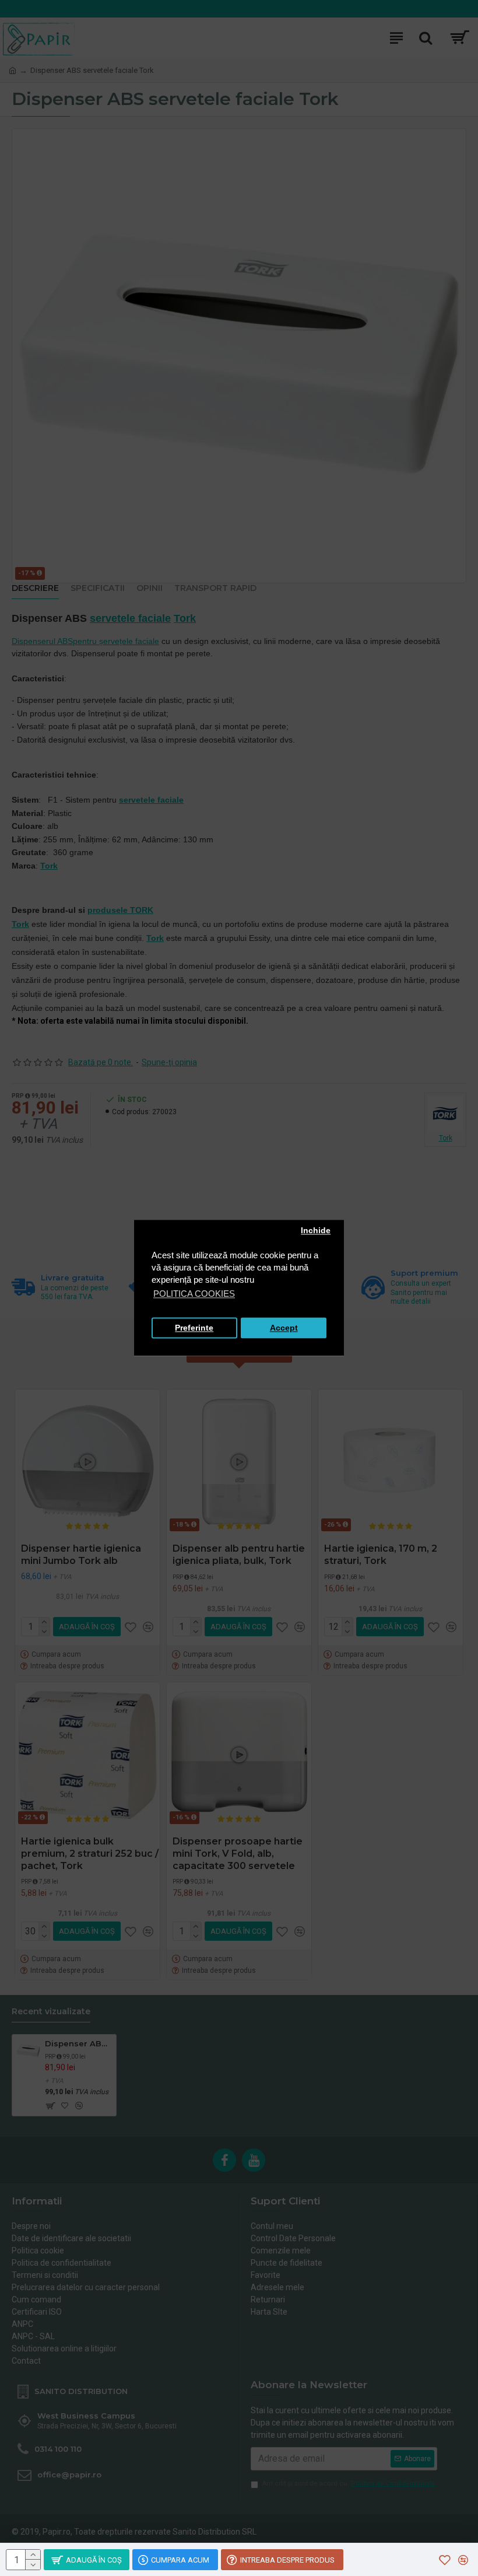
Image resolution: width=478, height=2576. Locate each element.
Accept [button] (284, 1328)
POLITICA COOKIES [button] (194, 1294)
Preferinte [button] (194, 1328)
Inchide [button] (316, 1231)
